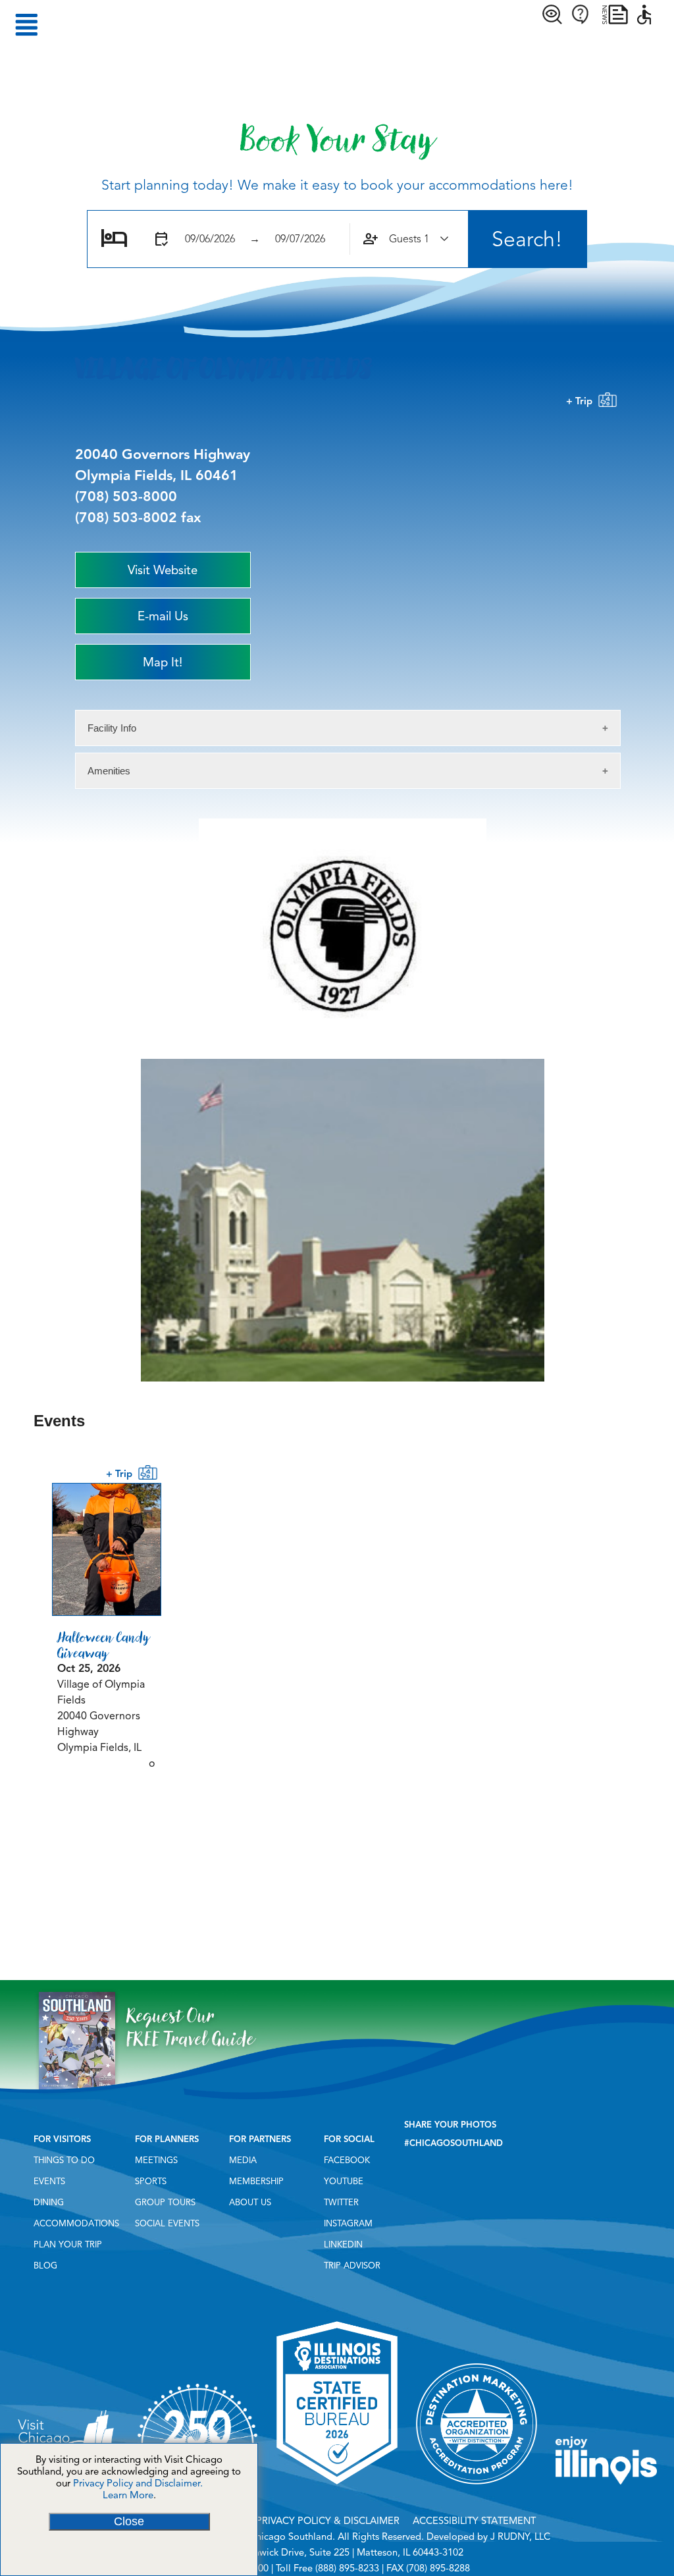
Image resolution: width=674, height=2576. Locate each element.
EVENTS (49, 2182)
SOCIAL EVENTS (167, 2224)
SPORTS (151, 2182)
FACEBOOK (347, 2160)
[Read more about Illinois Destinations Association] (337, 2489)
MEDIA (243, 2160)
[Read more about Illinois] (606, 2489)
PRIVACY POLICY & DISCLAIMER (328, 2521)
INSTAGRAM (348, 2224)
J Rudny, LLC (520, 2536)
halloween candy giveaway (103, 1645)
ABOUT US (250, 2203)
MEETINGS (156, 2160)
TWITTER (341, 2203)
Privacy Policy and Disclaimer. (138, 2483)
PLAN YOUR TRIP (68, 2245)
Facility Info (112, 728)
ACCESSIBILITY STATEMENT (474, 2521)
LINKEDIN (343, 2245)
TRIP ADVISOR (352, 2266)
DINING (49, 2203)
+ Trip (582, 401)
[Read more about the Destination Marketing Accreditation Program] (477, 2489)
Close (129, 2521)
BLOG (45, 2266)
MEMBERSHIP (256, 2182)
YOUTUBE (344, 2182)
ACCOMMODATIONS (76, 2224)
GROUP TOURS (165, 2203)
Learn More (128, 2495)
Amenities (109, 771)
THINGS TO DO (64, 2160)
